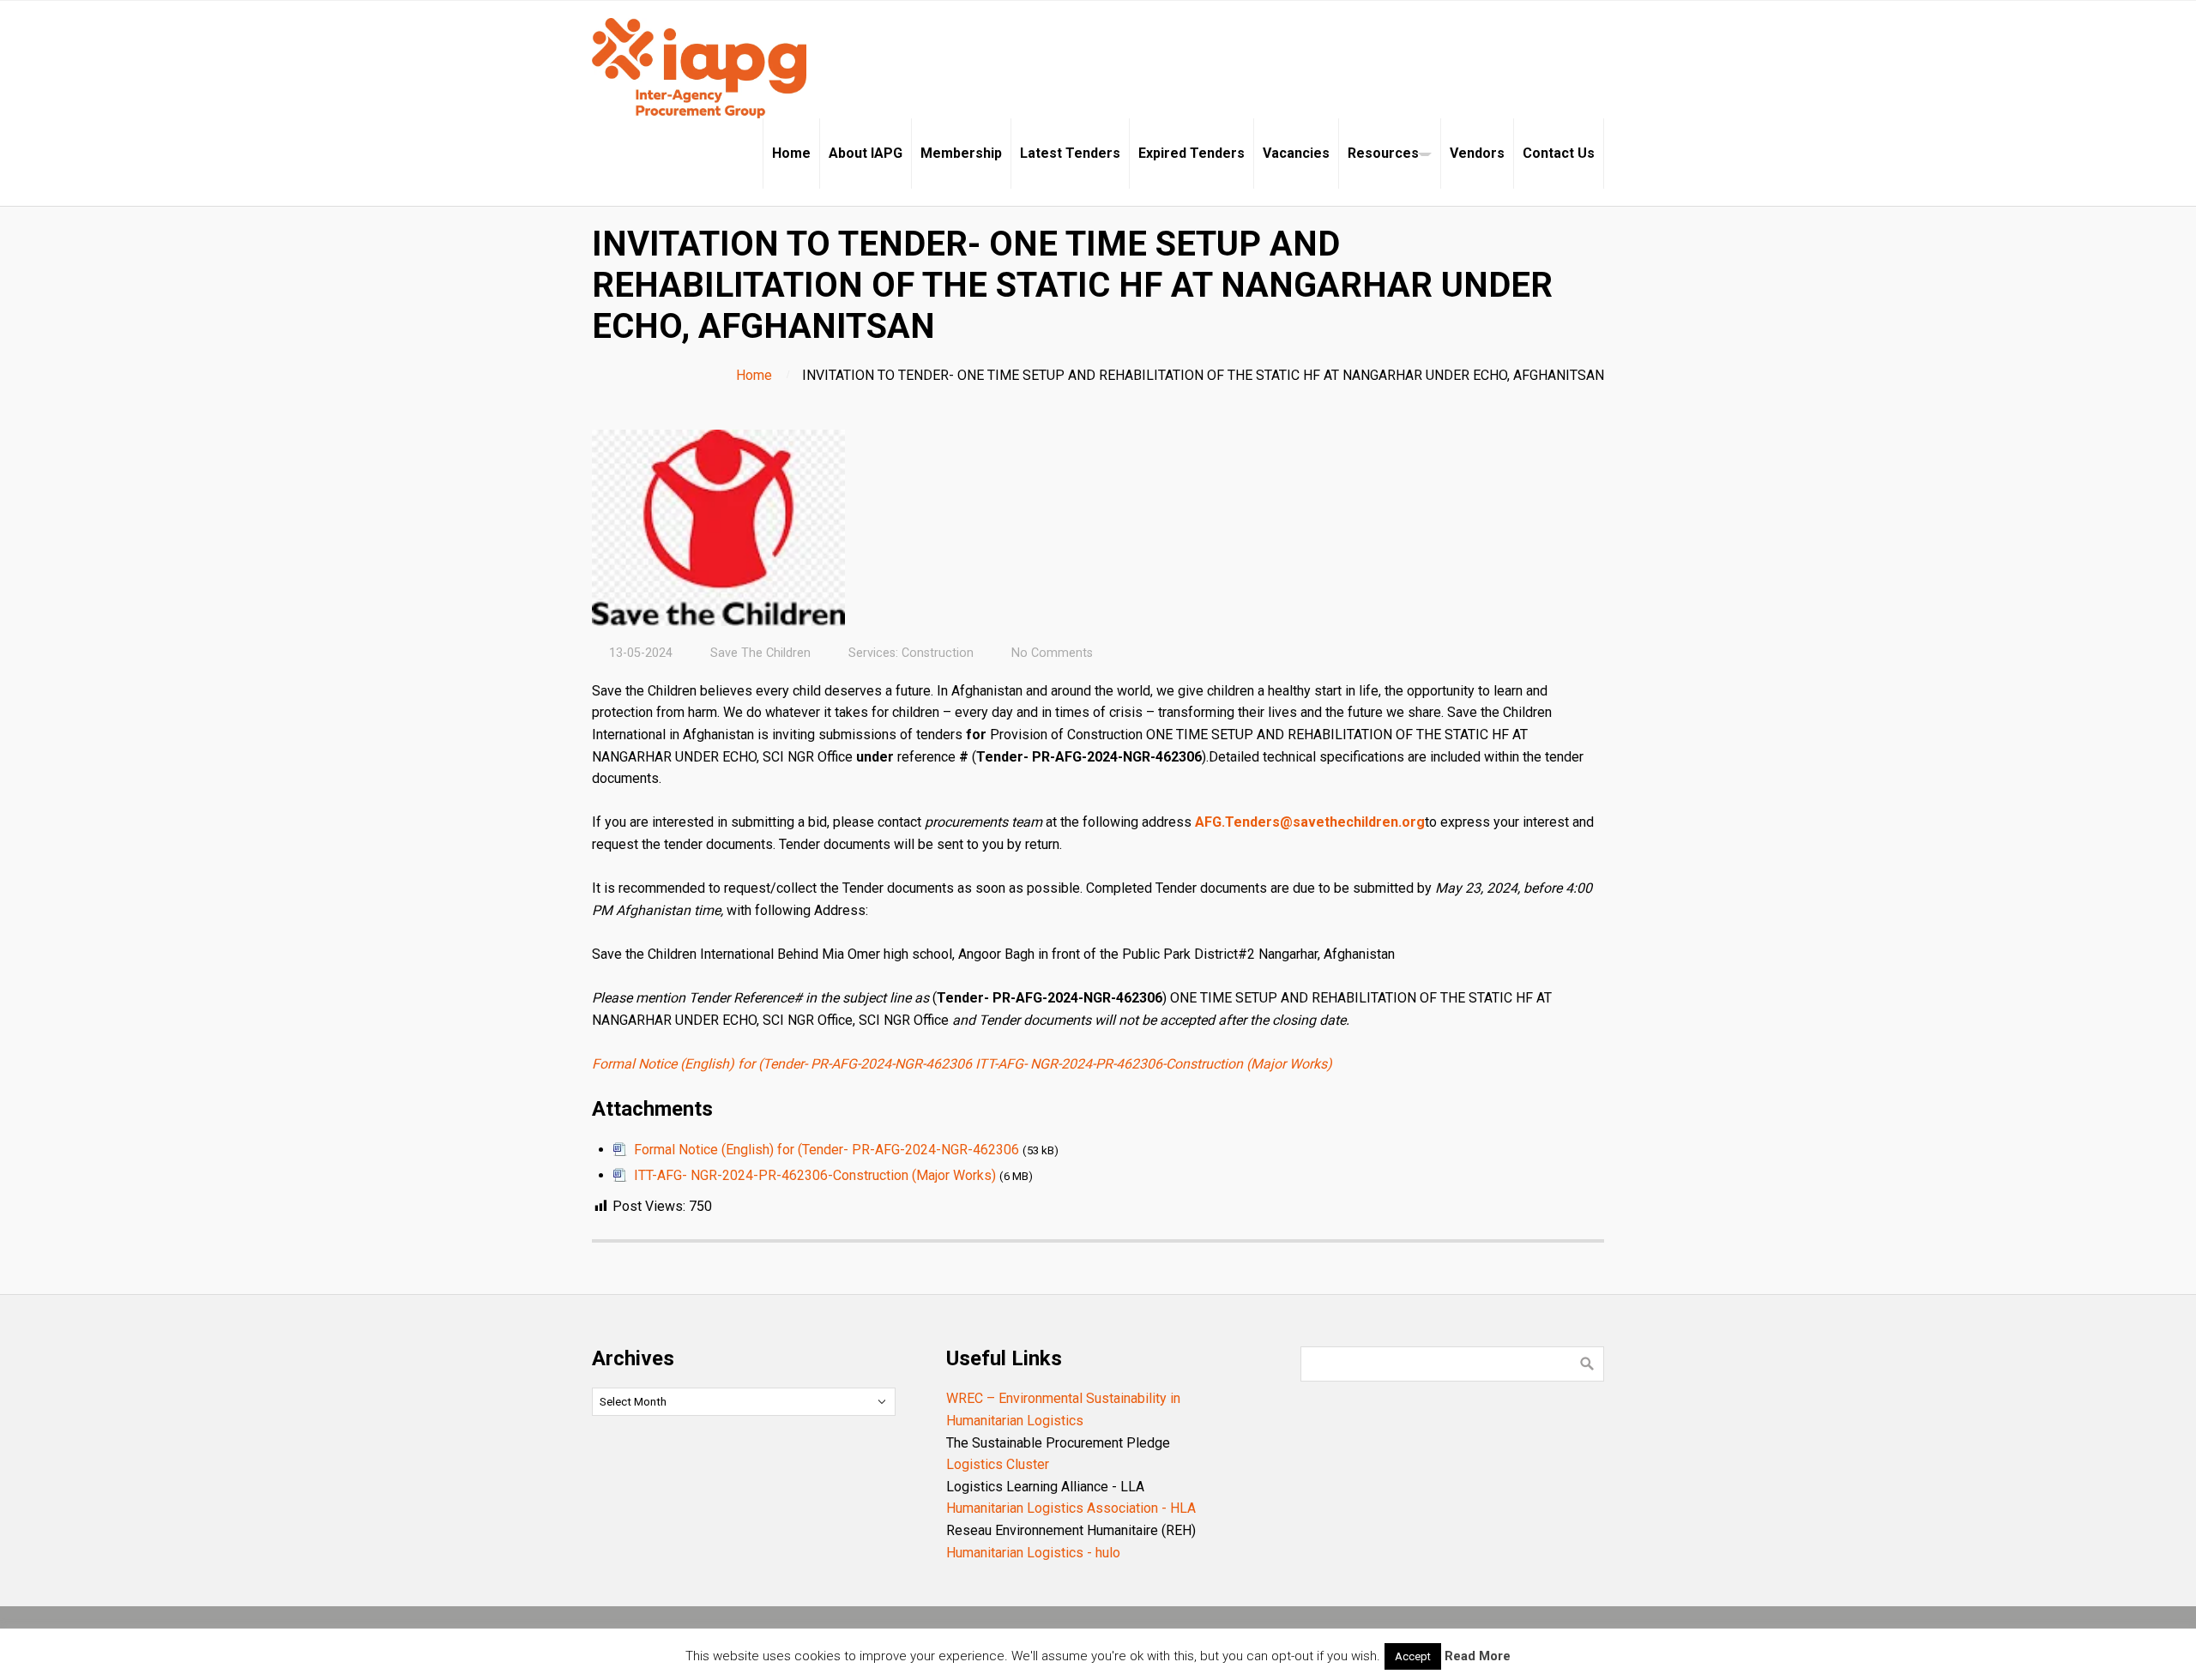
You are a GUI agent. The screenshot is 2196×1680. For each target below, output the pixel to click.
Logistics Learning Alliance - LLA (1045, 1487)
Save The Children (760, 653)
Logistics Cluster (998, 1464)
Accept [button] (1413, 1656)
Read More (1478, 1656)
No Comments (1052, 653)
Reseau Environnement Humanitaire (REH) (1071, 1530)
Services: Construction (911, 653)
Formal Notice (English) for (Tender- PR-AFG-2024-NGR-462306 (782, 1064)
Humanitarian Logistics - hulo (1033, 1553)
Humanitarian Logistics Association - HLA (1071, 1508)
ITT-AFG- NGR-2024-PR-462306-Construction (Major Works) (1154, 1064)
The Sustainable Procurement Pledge (1058, 1443)
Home (754, 375)
